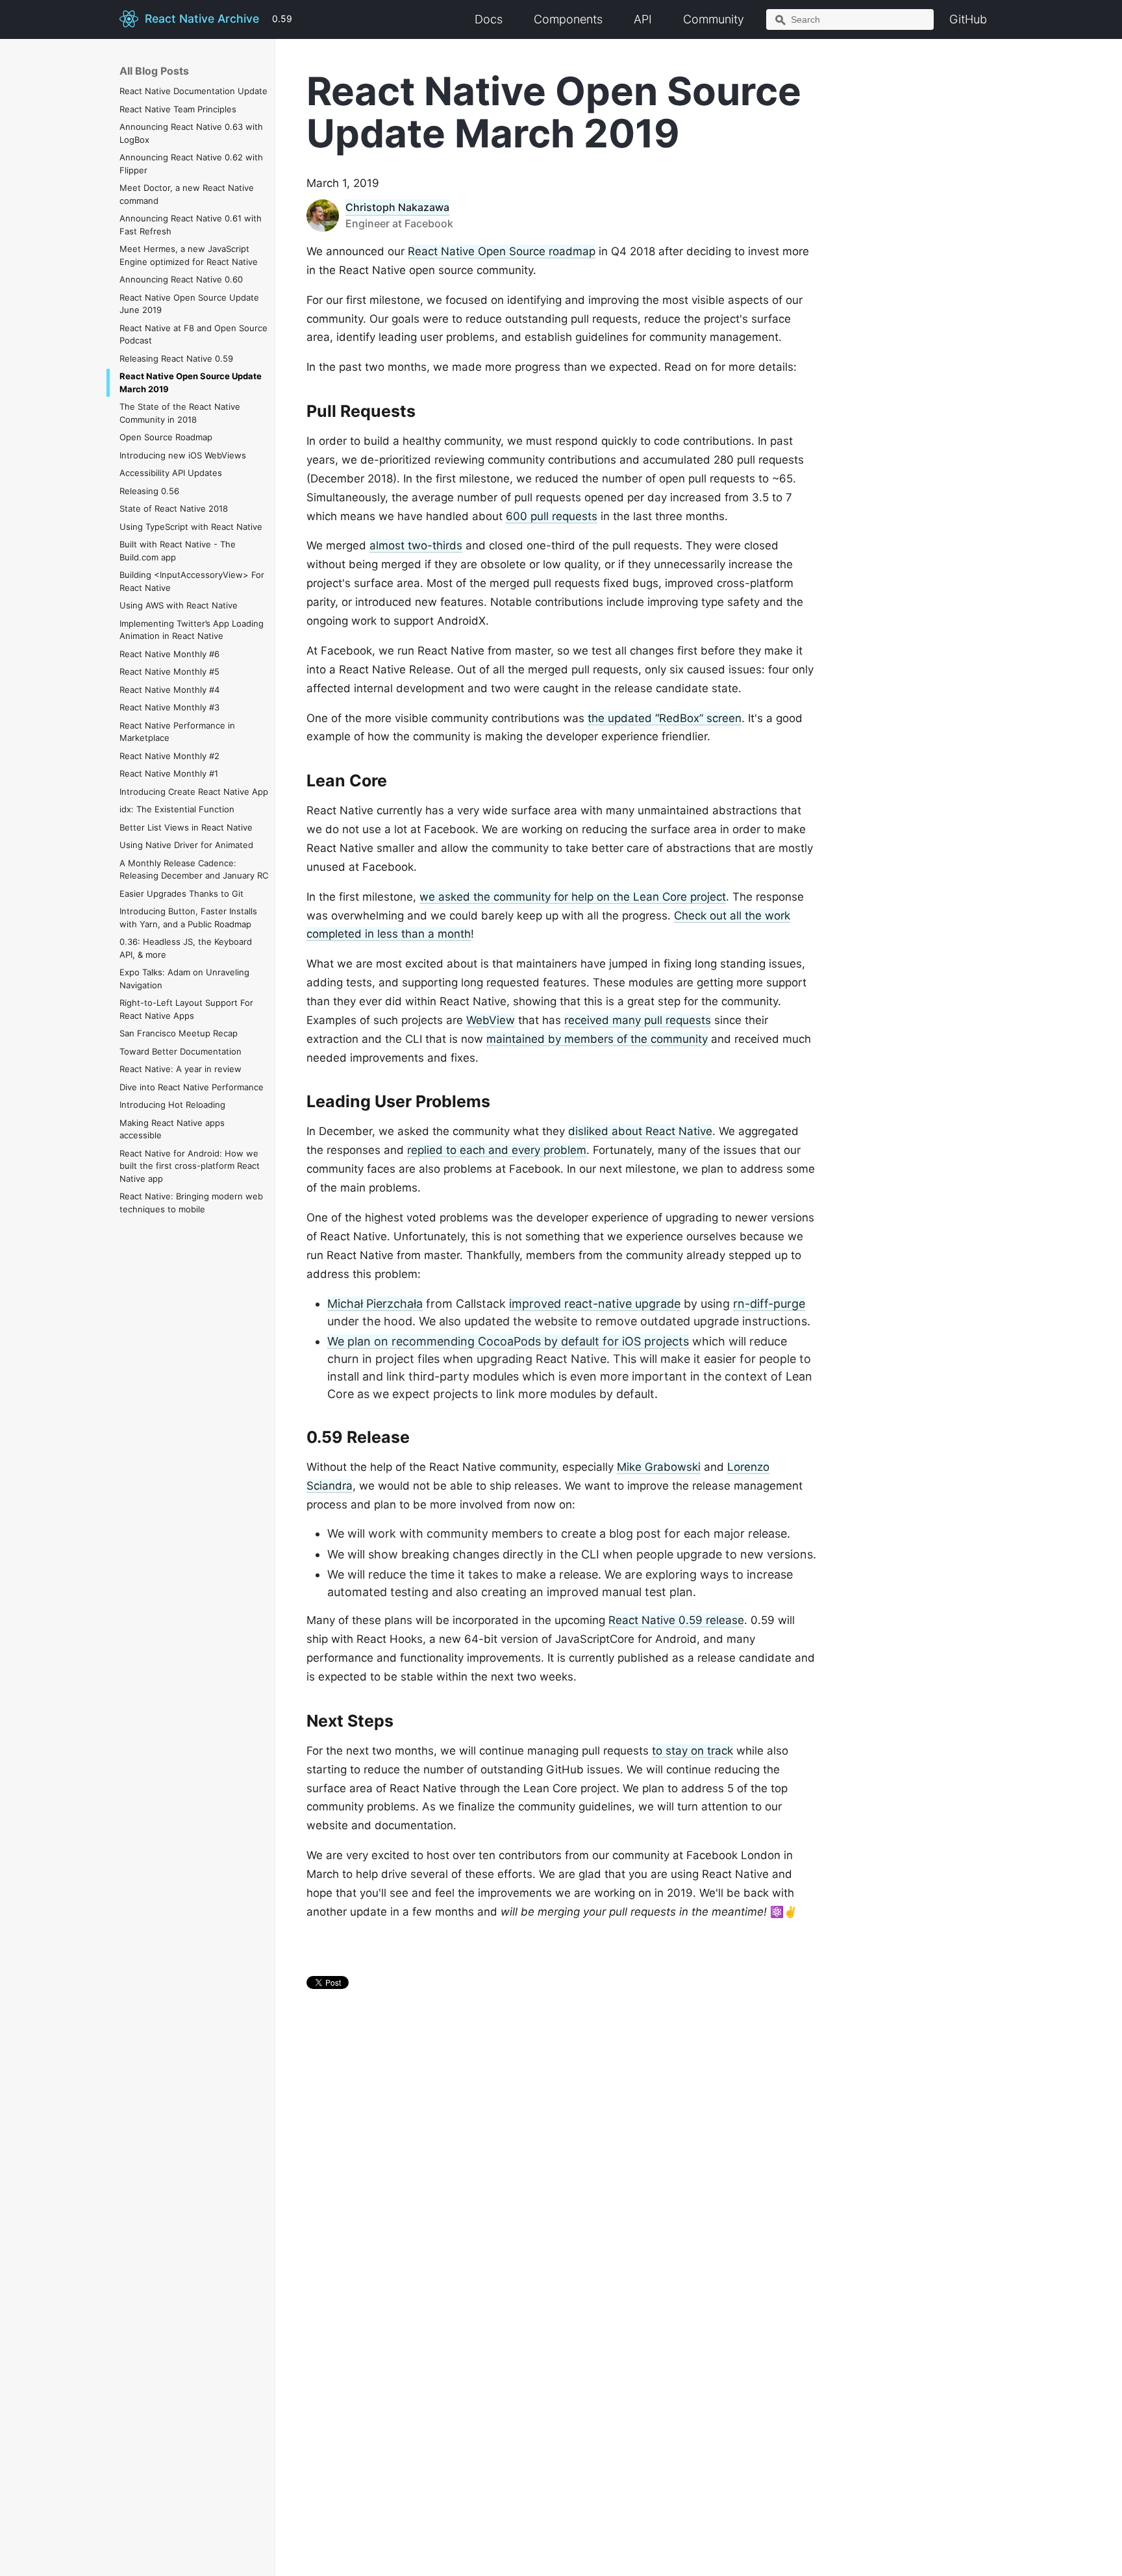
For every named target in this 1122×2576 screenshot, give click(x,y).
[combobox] (850, 19)
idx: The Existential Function (177, 809)
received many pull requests (638, 1020)
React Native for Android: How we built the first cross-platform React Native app (190, 1166)
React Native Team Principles (178, 109)
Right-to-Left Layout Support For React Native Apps (186, 1009)
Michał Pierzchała (375, 1304)
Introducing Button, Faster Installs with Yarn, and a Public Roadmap (188, 918)
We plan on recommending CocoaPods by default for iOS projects (508, 1341)
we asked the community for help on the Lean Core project (573, 897)
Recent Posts (355, 2073)
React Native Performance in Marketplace (177, 732)
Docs (489, 19)
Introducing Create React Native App (194, 792)
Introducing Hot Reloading (172, 1105)
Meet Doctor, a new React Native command (187, 194)
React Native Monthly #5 (169, 671)
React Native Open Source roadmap (502, 251)
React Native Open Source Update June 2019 (189, 304)
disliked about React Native (640, 1131)
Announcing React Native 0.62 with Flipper (191, 164)
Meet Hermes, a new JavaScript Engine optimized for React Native (189, 255)
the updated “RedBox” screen (665, 718)
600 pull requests (552, 516)
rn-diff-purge (769, 1304)
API (643, 19)
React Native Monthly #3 (169, 707)
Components (568, 19)
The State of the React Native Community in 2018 (180, 413)
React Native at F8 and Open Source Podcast (193, 334)
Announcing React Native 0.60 (181, 279)
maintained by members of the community (597, 1039)
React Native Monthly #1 (169, 773)
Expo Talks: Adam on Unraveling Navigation (184, 979)
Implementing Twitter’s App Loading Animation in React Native (192, 630)
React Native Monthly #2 (169, 756)
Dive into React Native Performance (192, 1087)
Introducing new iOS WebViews (183, 455)
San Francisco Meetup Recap (179, 1033)
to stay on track (692, 1751)
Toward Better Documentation (181, 1051)
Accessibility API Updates (171, 473)
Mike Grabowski (659, 1467)
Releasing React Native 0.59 (176, 358)
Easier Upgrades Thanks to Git (181, 894)
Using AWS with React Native (179, 605)
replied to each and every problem (497, 1150)
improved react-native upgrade (595, 1304)
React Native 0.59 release (676, 1620)
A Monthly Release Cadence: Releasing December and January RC (194, 869)
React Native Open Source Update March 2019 (191, 382)
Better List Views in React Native (186, 827)
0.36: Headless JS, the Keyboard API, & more (186, 948)
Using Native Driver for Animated (186, 845)
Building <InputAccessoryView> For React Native (192, 581)
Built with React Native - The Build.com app (178, 551)
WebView (491, 1020)
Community (714, 19)
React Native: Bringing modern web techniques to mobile (191, 1203)
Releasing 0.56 (149, 491)
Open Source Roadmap (166, 437)
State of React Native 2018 (174, 508)
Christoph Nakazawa (397, 207)
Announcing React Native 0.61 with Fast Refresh (191, 225)
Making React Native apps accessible (172, 1129)
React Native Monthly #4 (169, 690)
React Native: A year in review (181, 1069)
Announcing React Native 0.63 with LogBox (191, 133)
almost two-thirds (416, 545)
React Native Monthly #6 (169, 654)
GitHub (968, 19)
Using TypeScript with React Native (191, 527)
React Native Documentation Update (193, 91)
